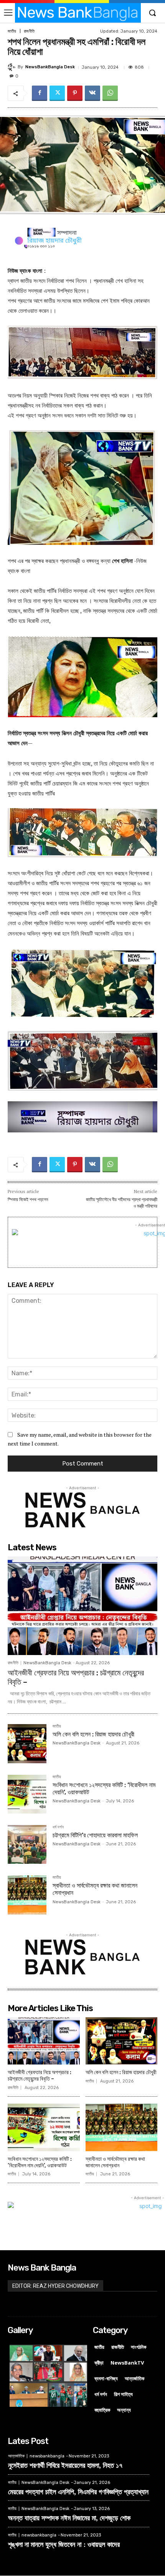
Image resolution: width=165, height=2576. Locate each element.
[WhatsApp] (110, 93)
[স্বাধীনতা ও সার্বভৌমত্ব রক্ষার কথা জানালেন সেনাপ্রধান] (27, 1895)
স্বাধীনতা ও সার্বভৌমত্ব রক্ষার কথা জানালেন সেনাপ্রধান (115, 2162)
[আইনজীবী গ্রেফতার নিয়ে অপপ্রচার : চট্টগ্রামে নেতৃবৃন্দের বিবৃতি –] (82, 1606)
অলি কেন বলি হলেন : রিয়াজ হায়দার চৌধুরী (93, 1734)
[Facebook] (40, 93)
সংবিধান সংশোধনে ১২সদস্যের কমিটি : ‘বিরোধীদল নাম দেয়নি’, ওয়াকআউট (104, 1789)
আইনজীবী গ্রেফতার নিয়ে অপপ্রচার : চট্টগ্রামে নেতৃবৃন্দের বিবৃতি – (40, 2076)
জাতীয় (12, 31)
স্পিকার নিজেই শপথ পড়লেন (28, 1200)
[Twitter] (57, 93)
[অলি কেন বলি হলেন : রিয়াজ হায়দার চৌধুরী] (27, 1743)
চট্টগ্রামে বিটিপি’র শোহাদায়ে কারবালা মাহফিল (95, 1835)
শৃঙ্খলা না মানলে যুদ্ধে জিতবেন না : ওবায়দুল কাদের (64, 2544)
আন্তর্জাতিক (16, 2456)
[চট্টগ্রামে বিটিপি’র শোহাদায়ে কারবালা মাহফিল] (27, 1844)
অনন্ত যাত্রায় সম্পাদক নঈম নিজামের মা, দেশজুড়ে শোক (69, 2518)
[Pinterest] (75, 93)
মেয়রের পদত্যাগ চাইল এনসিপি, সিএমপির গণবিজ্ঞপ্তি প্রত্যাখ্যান (78, 2492)
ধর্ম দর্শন (58, 1827)
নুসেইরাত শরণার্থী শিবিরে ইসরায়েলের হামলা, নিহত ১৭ (65, 2465)
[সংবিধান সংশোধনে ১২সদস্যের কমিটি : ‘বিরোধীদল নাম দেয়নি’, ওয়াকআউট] (27, 1794)
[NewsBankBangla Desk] (13, 67)
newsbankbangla (47, 2456)
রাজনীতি (29, 31)
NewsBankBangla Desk (50, 67)
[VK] (92, 93)
